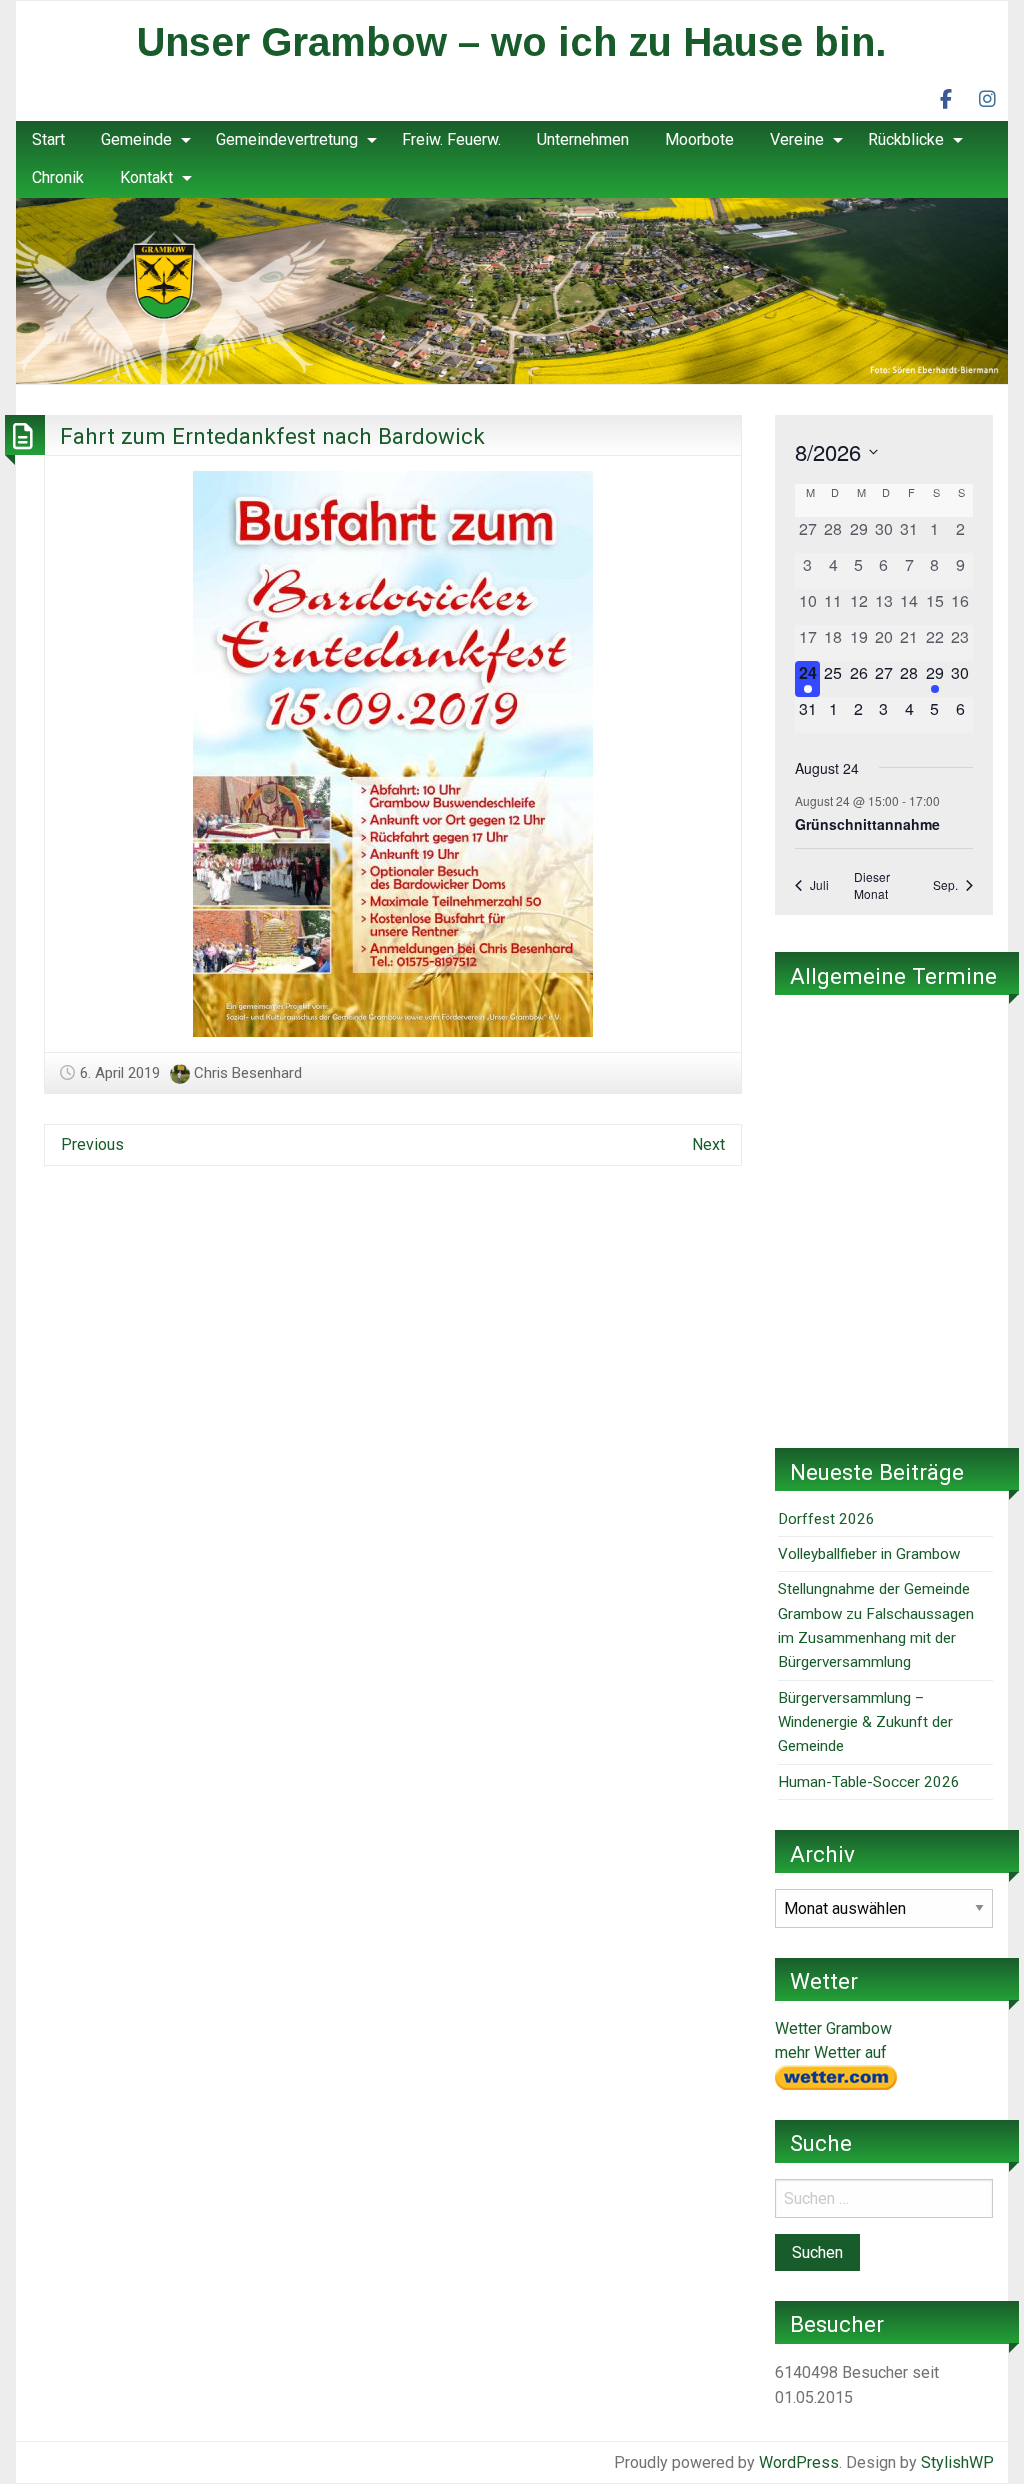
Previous (92, 1144)
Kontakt (146, 177)
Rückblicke (906, 139)
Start (48, 139)
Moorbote (699, 139)
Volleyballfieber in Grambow (869, 1554)
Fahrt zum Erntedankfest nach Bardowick (272, 436)
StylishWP (957, 2462)
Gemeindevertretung (287, 139)
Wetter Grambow (833, 2028)
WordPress (799, 2462)
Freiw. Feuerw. (451, 139)
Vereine (797, 139)
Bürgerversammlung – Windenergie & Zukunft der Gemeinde (865, 1722)
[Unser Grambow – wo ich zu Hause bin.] (512, 289)
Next (708, 1144)
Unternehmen (583, 139)
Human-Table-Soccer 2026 (869, 1782)
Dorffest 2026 (826, 1519)
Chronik (58, 177)
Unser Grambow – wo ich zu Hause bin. (512, 42)
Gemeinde (136, 139)
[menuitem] (48, 140)
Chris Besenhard (248, 1073)
